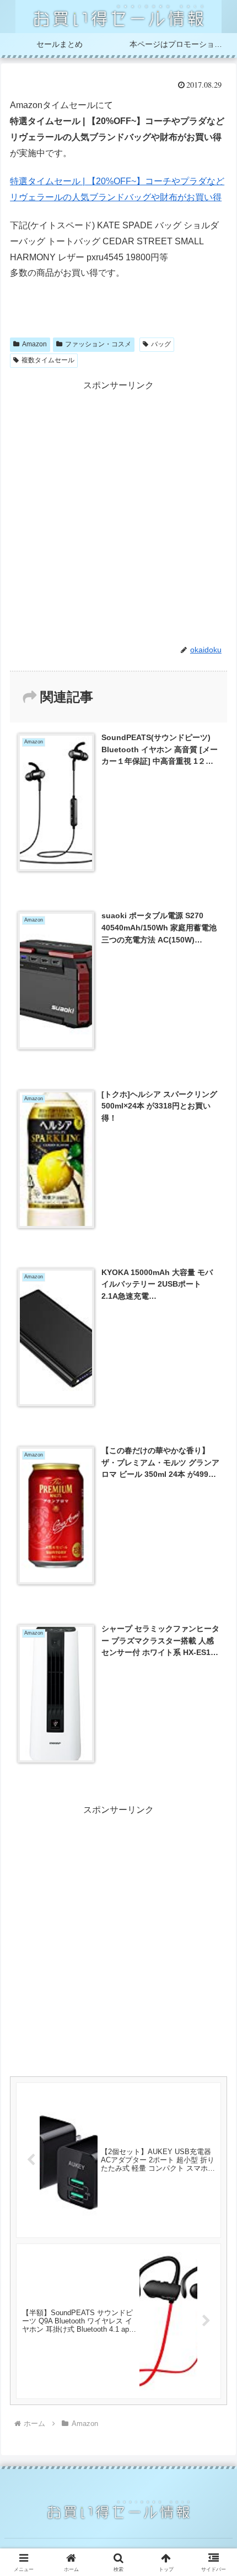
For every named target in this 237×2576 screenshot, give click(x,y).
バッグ (161, 344)
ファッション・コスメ (98, 344)
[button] (214, 1795)
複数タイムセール (48, 360)
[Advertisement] (118, 512)
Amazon (34, 344)
